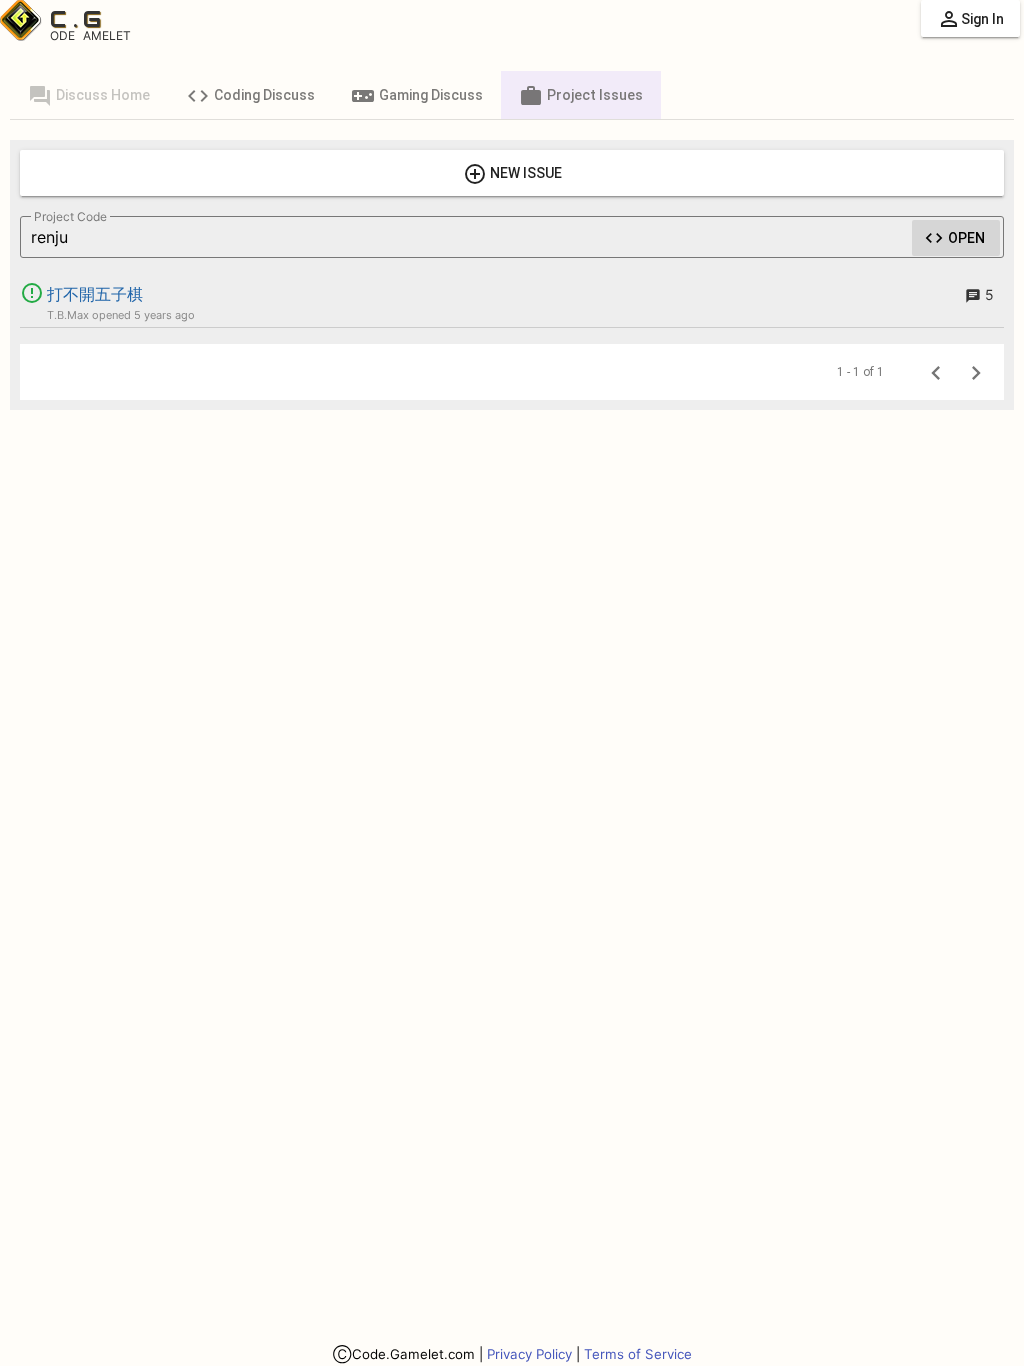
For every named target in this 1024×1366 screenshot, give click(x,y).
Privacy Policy (529, 1354)
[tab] (89, 95)
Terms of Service (638, 1354)
